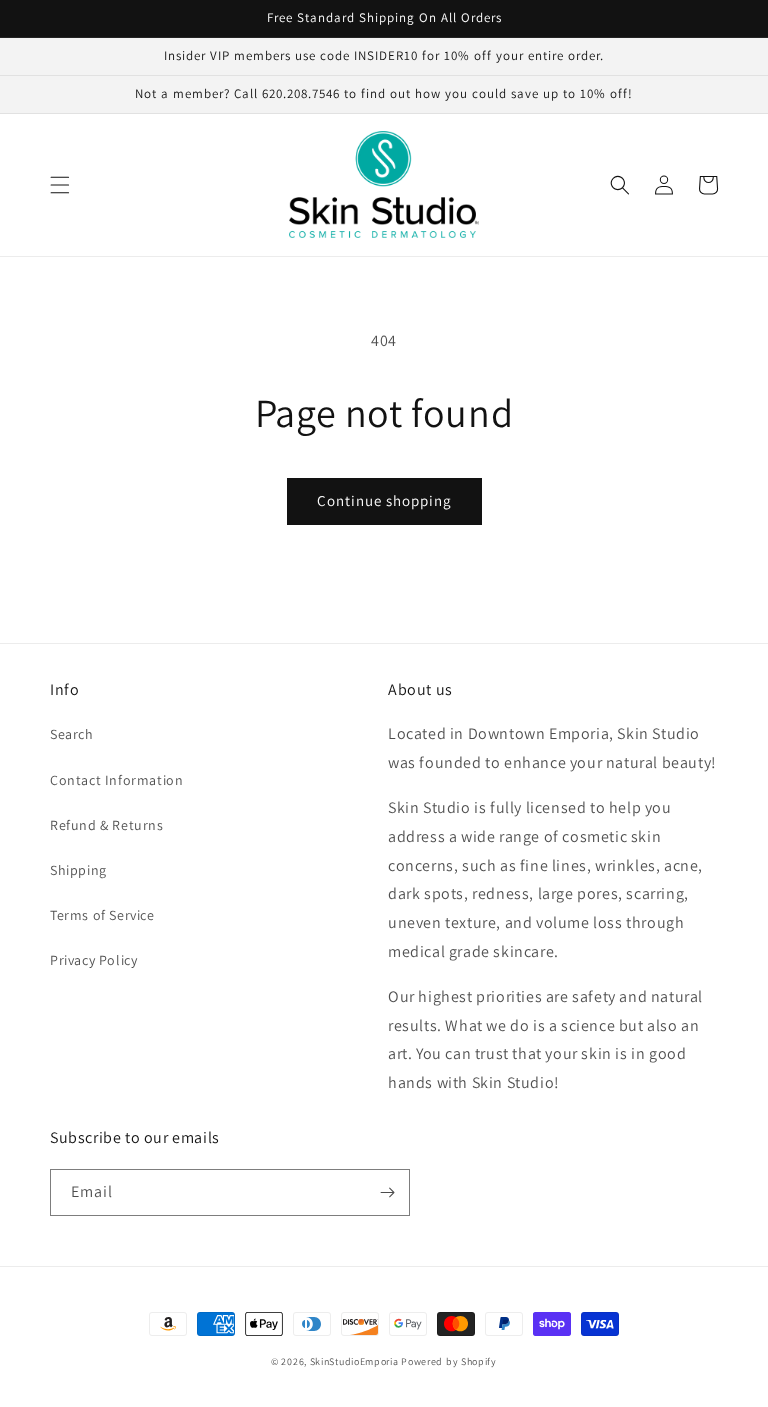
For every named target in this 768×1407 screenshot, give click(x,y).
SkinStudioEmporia (354, 1361)
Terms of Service (102, 915)
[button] (60, 185)
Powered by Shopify (449, 1361)
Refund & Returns (107, 825)
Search (72, 734)
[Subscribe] (387, 1192)
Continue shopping (384, 500)
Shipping (78, 870)
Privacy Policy (93, 960)
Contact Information (116, 780)
